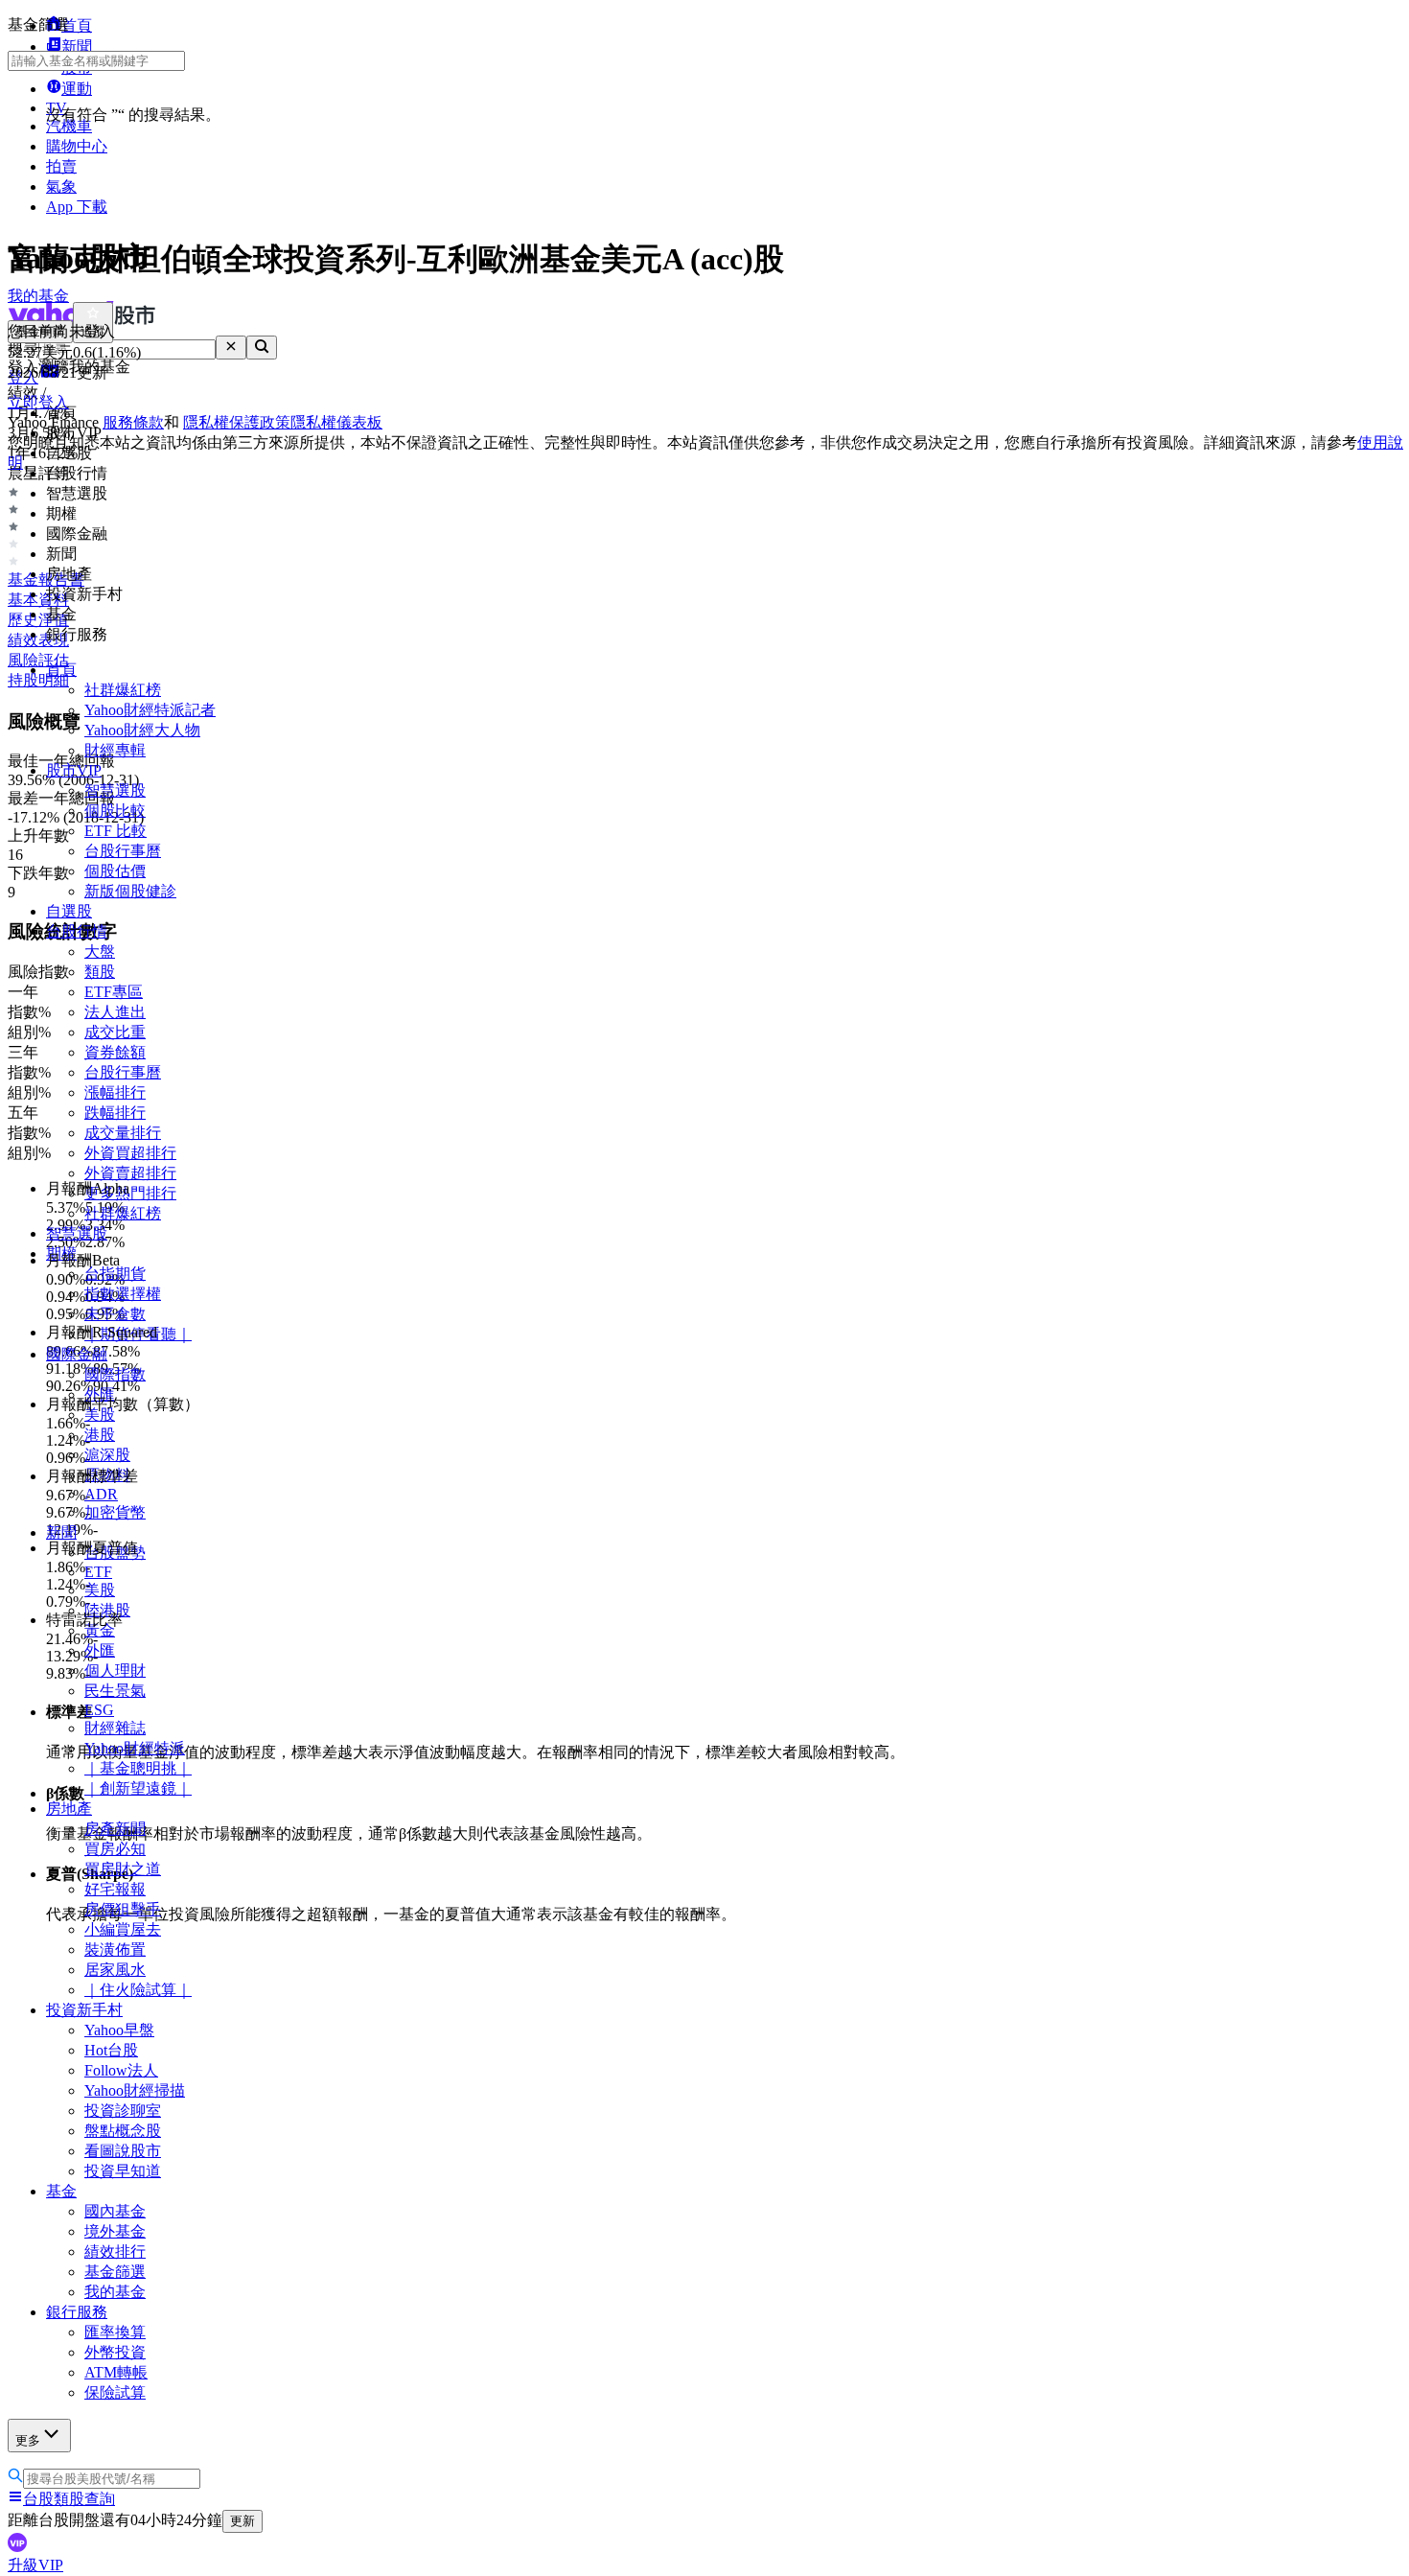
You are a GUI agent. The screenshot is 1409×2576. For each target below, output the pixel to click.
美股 (100, 1590)
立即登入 (38, 402)
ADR (101, 1494)
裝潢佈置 (115, 1949)
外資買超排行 (130, 1153)
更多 (28, 2440)
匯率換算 (115, 2332)
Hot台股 (111, 2050)
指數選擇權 (123, 1294)
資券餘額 (115, 1052)
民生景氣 (115, 1691)
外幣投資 (115, 2352)
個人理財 (115, 1671)
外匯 (100, 1650)
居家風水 (115, 1970)
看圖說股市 (123, 2151)
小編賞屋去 (123, 1929)
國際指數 (115, 1374)
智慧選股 (115, 790)
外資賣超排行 (130, 1173)
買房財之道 (123, 1869)
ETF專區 (114, 992)
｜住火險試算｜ (138, 1990)
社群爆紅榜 (123, 690)
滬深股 (107, 1455)
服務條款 (133, 422)
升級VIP (35, 2565)
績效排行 (115, 2251)
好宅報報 (115, 1889)
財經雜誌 (115, 1728)
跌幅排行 (115, 1113)
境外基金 (115, 2231)
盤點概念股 (123, 2131)
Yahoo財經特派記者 (150, 710)
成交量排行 (123, 1133)
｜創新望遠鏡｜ (138, 1788)
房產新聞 (115, 1829)
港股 (100, 1435)
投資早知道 (123, 2171)
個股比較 (115, 811)
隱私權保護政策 (237, 422)
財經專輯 (115, 750)
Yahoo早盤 (119, 2030)
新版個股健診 (130, 891)
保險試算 (115, 2392)
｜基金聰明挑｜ (138, 1768)
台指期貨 (115, 1274)
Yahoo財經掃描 (135, 2090)
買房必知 (115, 1849)
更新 (243, 2521)
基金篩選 (115, 2272)
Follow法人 (121, 2070)
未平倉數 (115, 1314)
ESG (99, 1710)
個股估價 (115, 871)
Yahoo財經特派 (135, 1748)
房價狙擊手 (123, 1909)
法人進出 (115, 1012)
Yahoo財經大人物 (142, 730)
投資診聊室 (123, 2111)
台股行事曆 (123, 851)
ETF (98, 1572)
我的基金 (115, 2292)
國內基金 (115, 2211)
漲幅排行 (115, 1092)
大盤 (100, 951)
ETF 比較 (115, 831)
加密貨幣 (115, 1512)
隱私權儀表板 (336, 422)
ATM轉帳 (116, 2372)
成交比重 (115, 1032)
